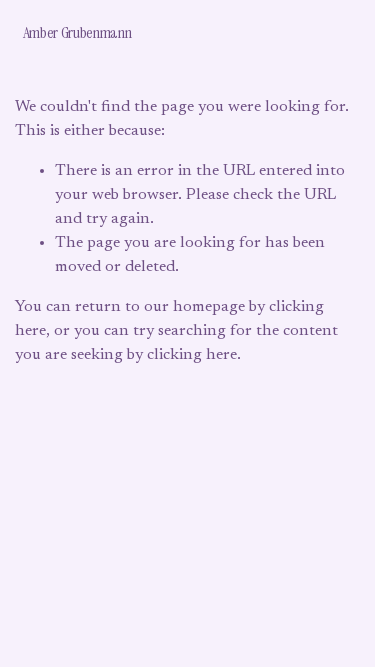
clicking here (192, 355)
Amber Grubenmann (77, 32)
